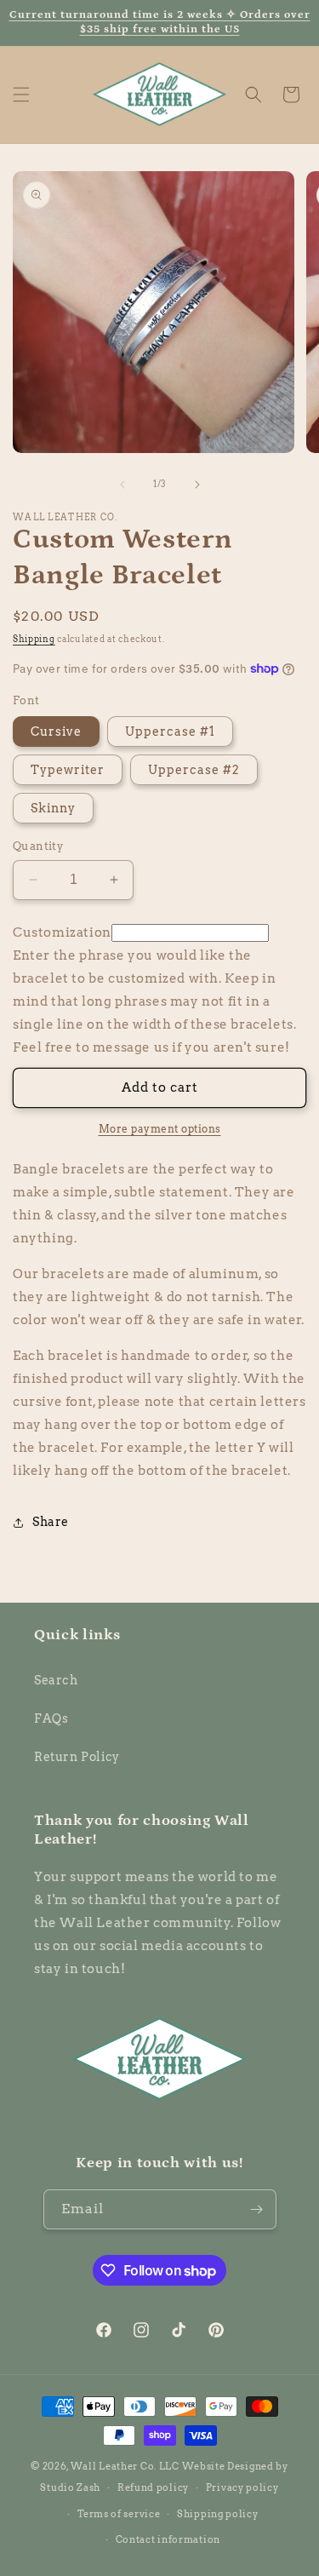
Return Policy (77, 1757)
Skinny (53, 808)
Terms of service (119, 2514)
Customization (62, 932)
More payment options (160, 1129)
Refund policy (153, 2487)
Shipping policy (218, 2514)
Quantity (38, 846)
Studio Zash (70, 2487)
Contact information (168, 2539)
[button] (21, 95)
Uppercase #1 (170, 731)
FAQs (51, 1718)
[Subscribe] (257, 2209)
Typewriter (68, 770)
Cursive (56, 731)
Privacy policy (242, 2487)
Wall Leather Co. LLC (125, 2466)
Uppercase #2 (194, 770)
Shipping (34, 639)
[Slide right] (197, 485)
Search (56, 1680)
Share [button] (51, 1522)
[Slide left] (122, 485)
